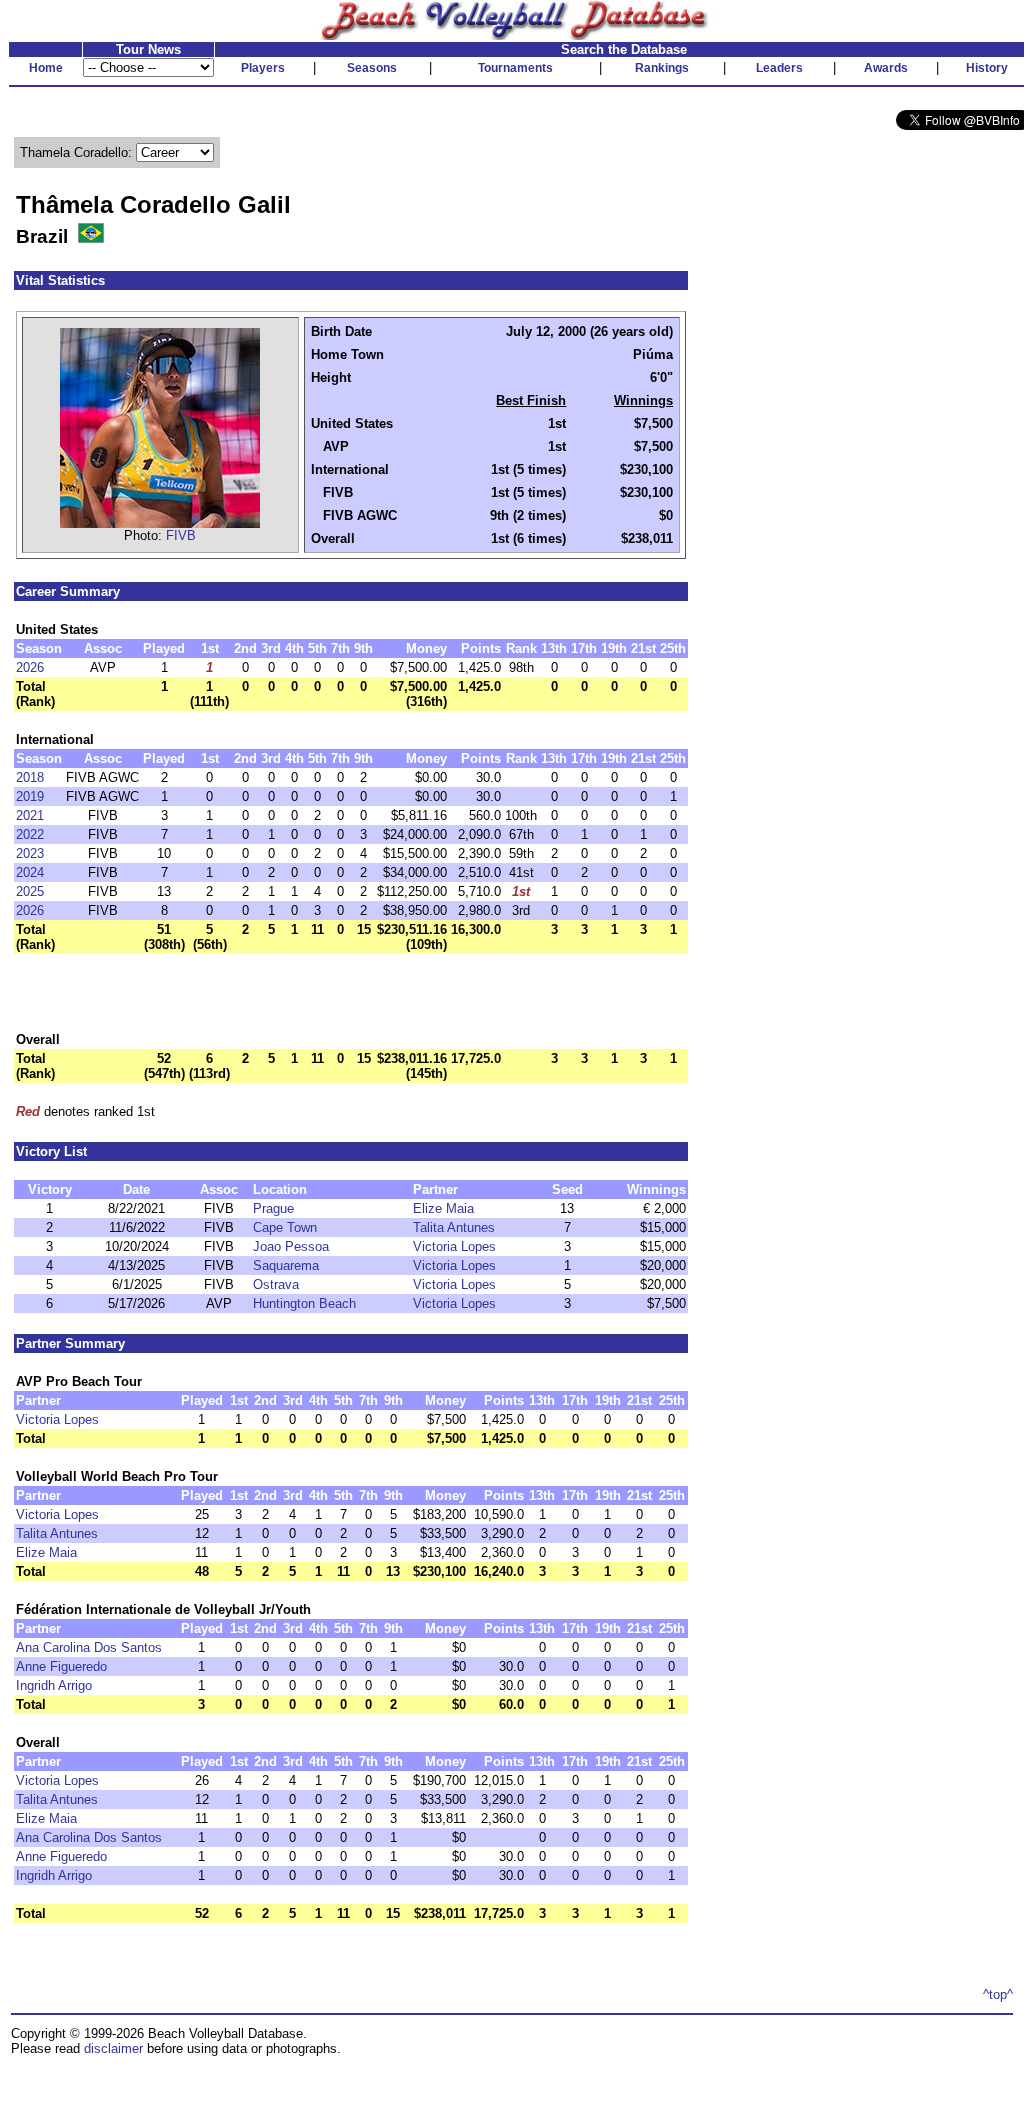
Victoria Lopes (454, 1246)
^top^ (998, 1994)
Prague (273, 1208)
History (987, 68)
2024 (30, 872)
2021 (30, 815)
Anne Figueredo (61, 1666)
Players (263, 68)
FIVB (181, 535)
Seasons (372, 68)
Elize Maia (443, 1208)
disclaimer (113, 2048)
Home (46, 68)
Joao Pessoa (291, 1246)
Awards (886, 68)
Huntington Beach (304, 1303)
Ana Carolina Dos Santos (89, 1647)
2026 (30, 667)
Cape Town (285, 1227)
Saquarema (286, 1265)
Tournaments (515, 68)
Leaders (779, 68)
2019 (30, 796)
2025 (30, 891)
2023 (30, 853)
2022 (30, 834)
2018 (30, 777)
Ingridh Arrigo (54, 1685)
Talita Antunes (454, 1227)
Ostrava (276, 1284)
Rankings (662, 68)
